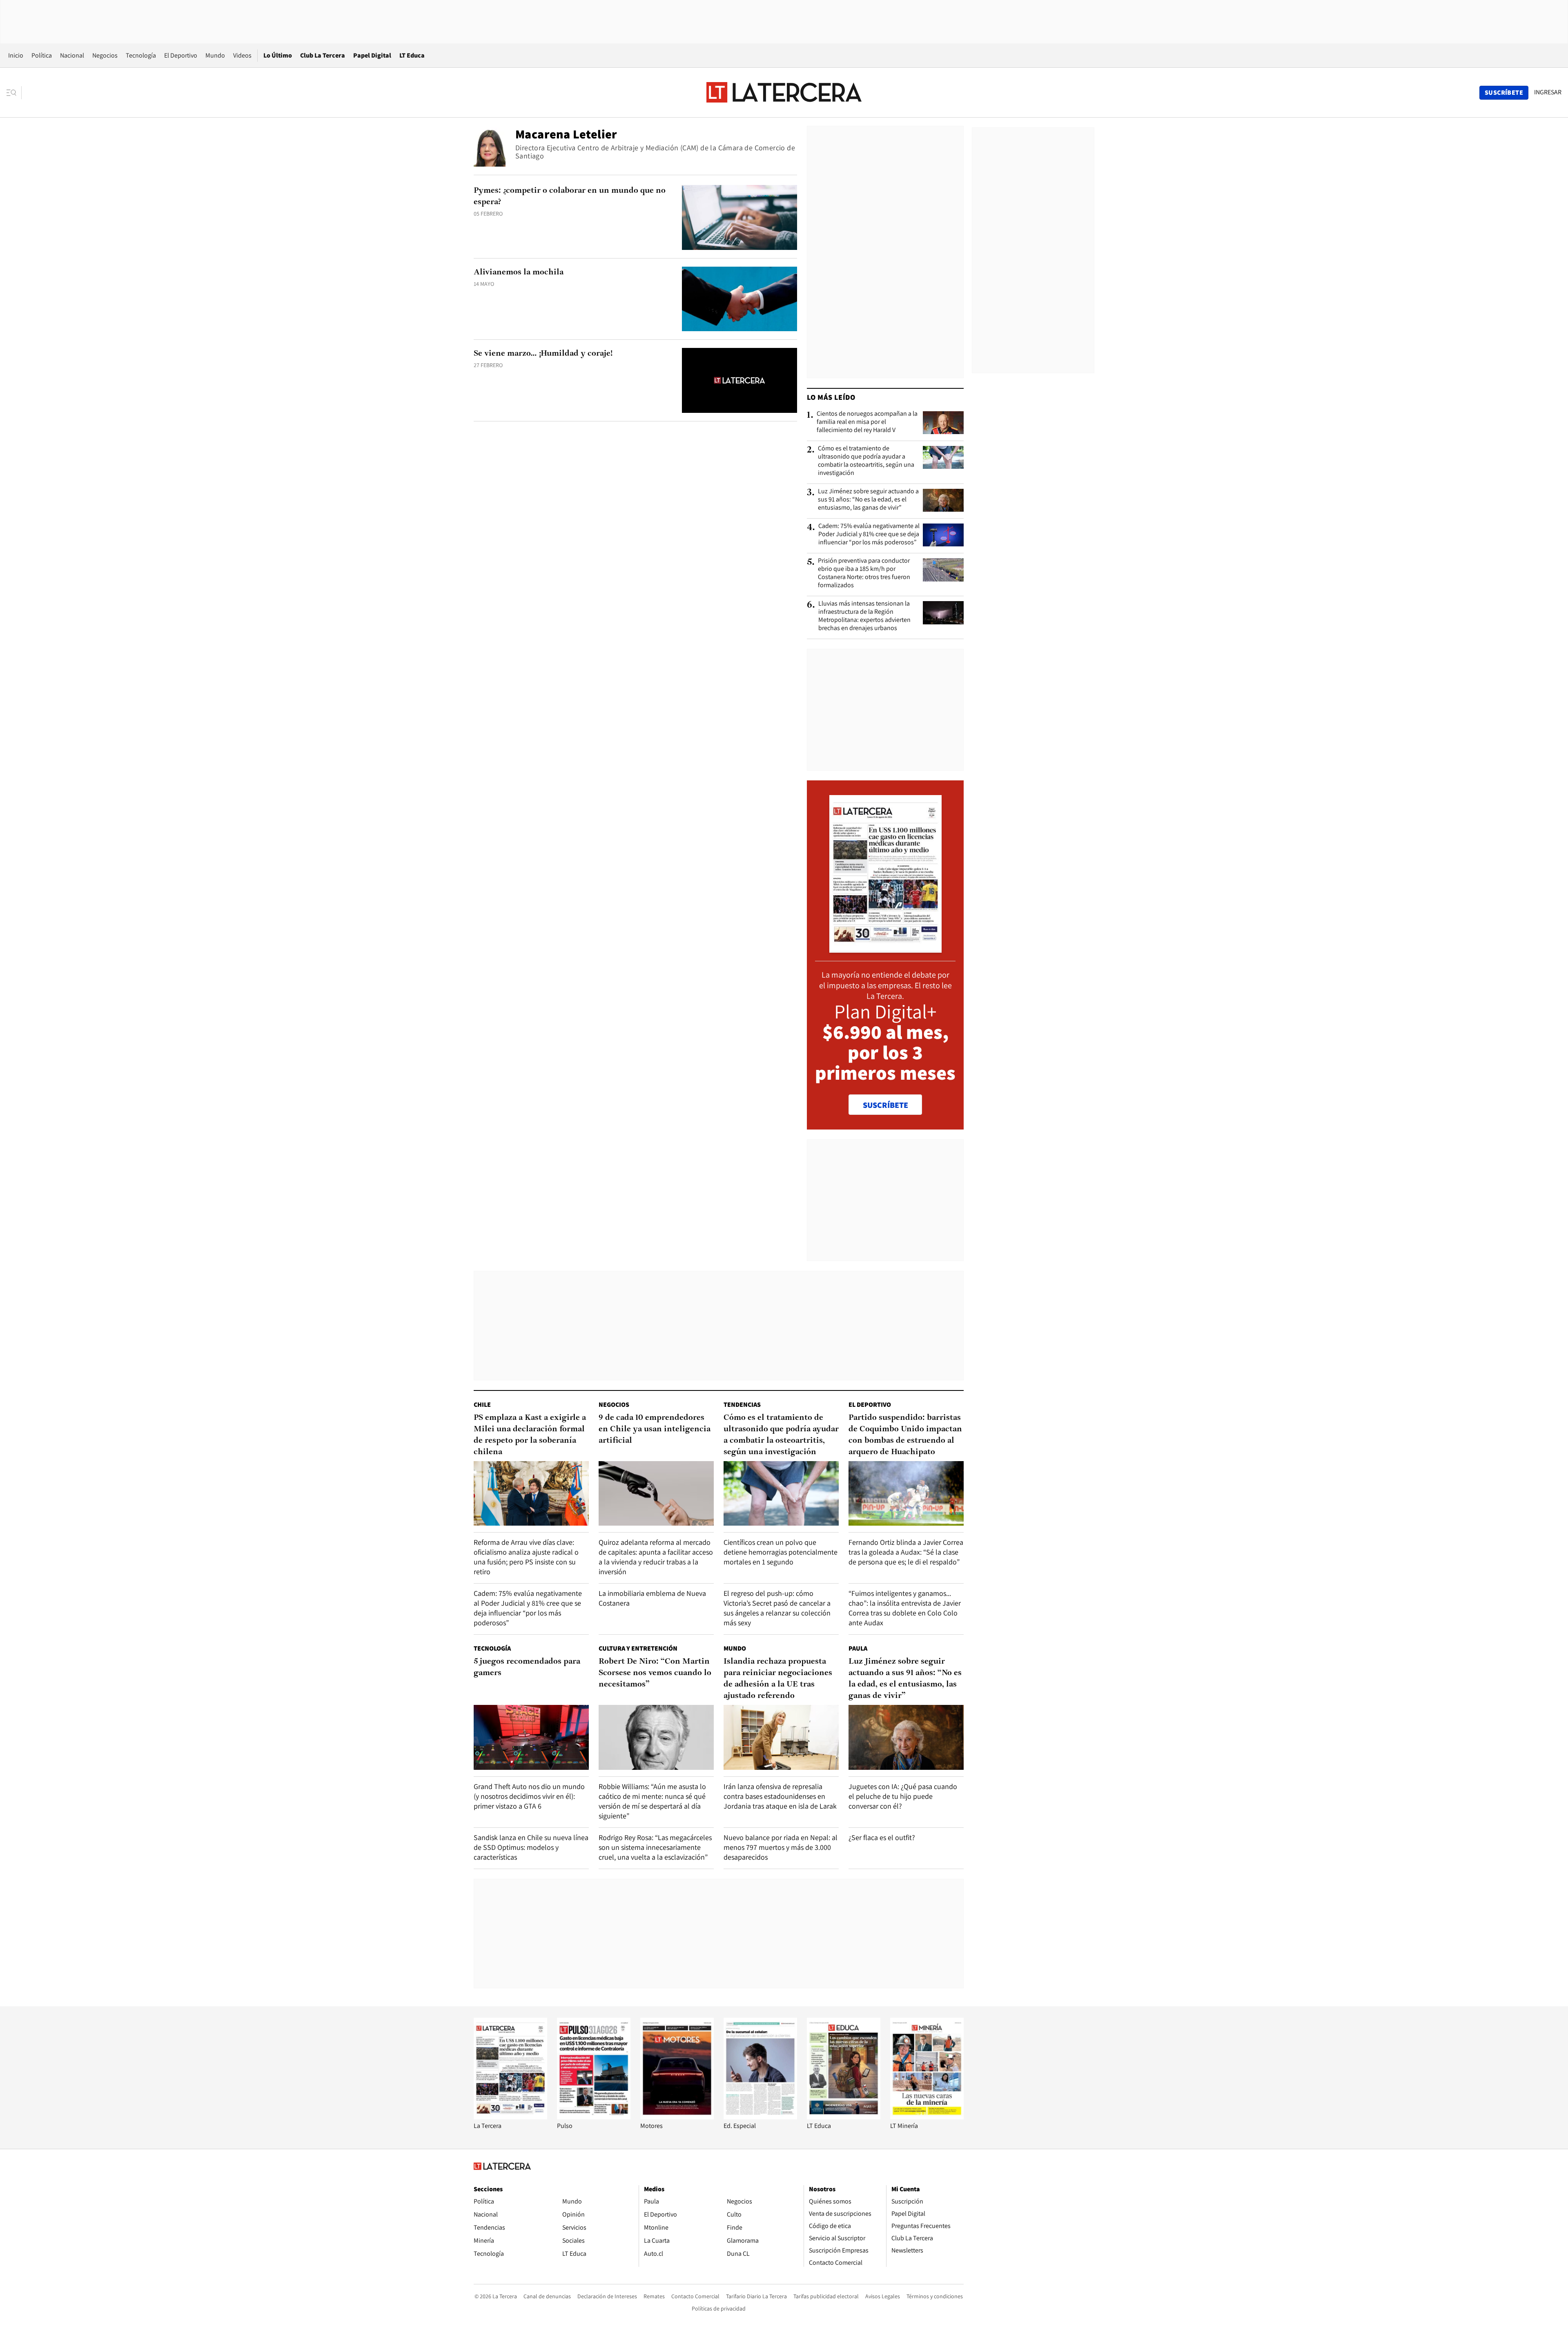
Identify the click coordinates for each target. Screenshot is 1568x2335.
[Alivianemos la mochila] (739, 299)
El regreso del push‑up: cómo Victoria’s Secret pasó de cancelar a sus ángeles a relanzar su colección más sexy (777, 1608)
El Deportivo (181, 55)
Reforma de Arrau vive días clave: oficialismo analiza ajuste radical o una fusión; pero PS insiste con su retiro (526, 1557)
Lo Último (278, 55)
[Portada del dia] (885, 948)
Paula (858, 1648)
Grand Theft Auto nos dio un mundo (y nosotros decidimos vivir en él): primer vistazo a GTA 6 (529, 1796)
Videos (242, 55)
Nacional (72, 55)
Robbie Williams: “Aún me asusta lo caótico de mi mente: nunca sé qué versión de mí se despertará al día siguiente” (652, 1801)
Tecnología (141, 55)
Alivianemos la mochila (519, 272)
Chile (482, 1405)
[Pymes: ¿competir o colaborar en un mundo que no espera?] (739, 217)
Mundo (215, 55)
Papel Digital (372, 55)
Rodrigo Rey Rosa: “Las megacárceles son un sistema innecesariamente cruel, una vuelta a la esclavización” (655, 1847)
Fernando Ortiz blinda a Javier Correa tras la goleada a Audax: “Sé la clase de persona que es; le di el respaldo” (906, 1552)
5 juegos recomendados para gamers (527, 1667)
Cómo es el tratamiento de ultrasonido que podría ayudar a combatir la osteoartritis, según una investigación (866, 461)
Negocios (105, 55)
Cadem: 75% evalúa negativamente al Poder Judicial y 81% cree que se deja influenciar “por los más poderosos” (869, 534)
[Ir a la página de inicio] (784, 92)
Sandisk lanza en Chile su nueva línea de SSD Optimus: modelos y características (531, 1847)
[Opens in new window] (677, 2117)
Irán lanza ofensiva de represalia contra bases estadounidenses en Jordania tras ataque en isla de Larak (780, 1796)
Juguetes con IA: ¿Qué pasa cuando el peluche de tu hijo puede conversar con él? (903, 1796)
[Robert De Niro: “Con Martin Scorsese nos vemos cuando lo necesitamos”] (656, 1737)
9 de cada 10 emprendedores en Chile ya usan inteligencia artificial (655, 1429)
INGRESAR (1548, 92)
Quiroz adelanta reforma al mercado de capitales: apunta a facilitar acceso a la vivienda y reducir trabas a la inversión (656, 1557)
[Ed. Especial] (760, 2117)
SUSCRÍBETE (885, 1105)
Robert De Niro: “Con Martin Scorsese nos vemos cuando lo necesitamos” (655, 1673)
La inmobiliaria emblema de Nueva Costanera (652, 1598)
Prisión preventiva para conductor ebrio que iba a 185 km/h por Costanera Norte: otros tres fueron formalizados (864, 573)
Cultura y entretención (638, 1648)
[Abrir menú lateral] (14, 93)
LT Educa (412, 55)
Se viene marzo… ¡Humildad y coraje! (543, 354)
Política (42, 55)
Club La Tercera (323, 55)
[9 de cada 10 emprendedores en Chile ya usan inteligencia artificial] (656, 1494)
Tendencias (742, 1405)
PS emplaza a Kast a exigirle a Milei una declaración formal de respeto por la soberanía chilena (530, 1435)
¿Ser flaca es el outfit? (882, 1837)
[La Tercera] (510, 2117)
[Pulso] (594, 2117)
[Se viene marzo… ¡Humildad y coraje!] (739, 380)
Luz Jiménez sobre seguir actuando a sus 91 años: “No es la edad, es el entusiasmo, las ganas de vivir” (868, 499)
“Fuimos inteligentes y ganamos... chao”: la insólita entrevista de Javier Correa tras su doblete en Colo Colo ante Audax (905, 1608)
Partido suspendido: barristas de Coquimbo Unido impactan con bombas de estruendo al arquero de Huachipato (905, 1435)
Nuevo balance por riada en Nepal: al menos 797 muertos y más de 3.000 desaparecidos (781, 1847)
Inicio (16, 55)
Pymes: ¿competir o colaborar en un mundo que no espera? (570, 196)
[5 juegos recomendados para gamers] (531, 1737)
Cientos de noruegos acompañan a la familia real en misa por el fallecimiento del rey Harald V (867, 422)
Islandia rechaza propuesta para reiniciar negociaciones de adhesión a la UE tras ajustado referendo (778, 1679)
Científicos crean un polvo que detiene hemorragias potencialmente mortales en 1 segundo (781, 1552)
